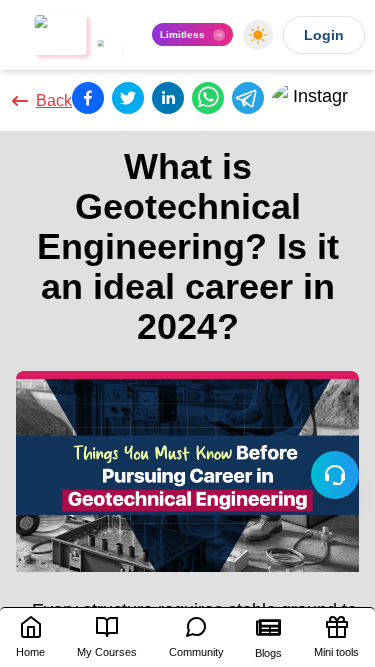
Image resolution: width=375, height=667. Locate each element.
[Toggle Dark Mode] (258, 35)
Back (54, 100)
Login (324, 35)
